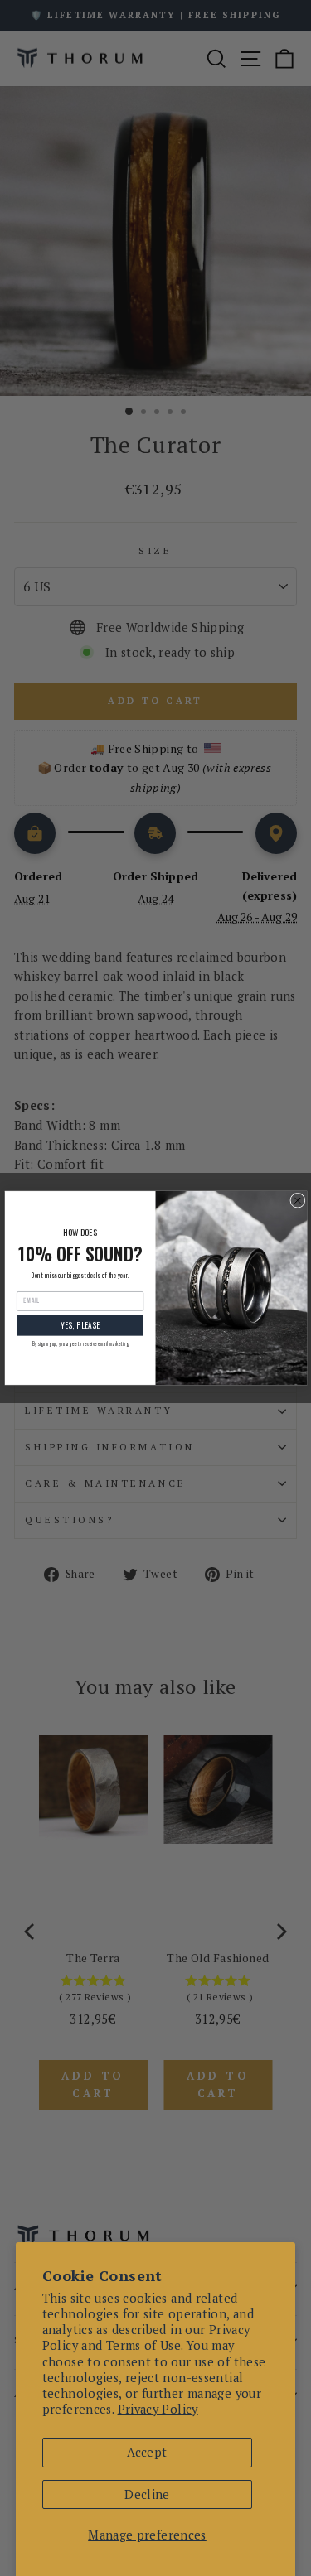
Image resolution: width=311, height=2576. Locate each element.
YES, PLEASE (80, 1325)
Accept (147, 2452)
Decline (147, 2494)
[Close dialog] (297, 1200)
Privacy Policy (158, 2409)
